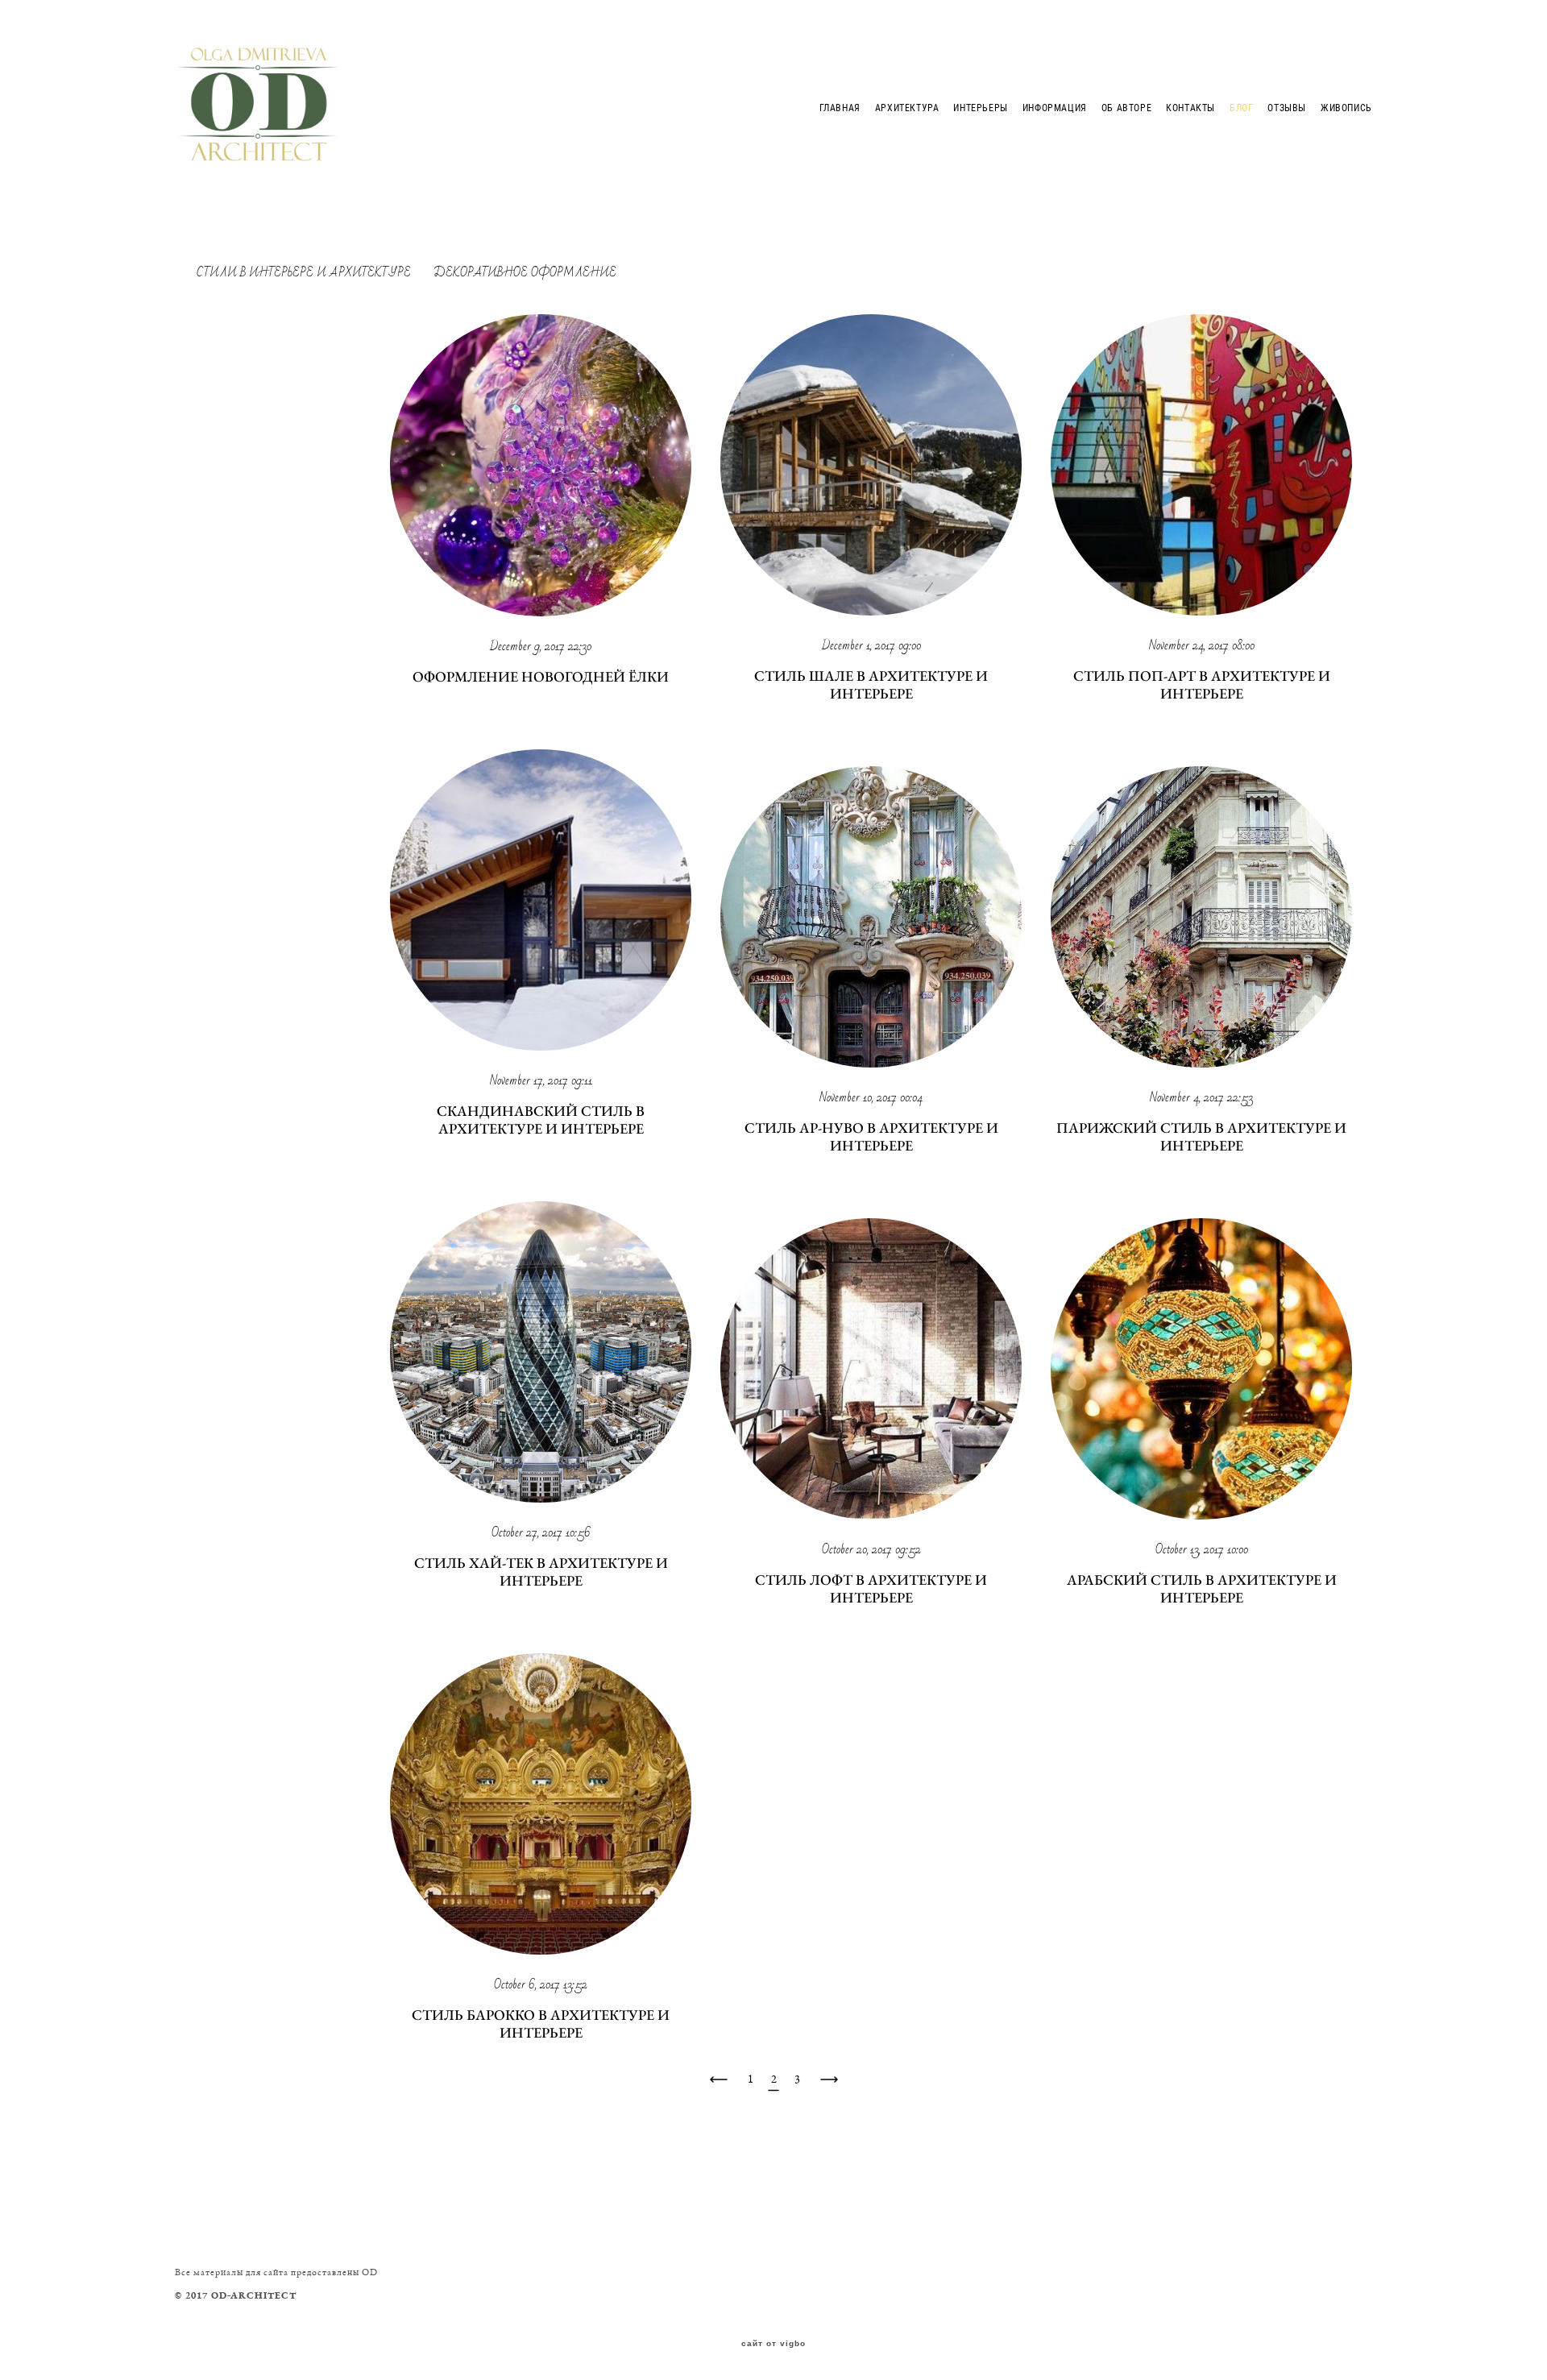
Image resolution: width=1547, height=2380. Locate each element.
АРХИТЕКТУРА (907, 107)
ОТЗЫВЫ (1287, 107)
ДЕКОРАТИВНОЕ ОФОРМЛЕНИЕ (525, 272)
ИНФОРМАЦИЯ (1055, 107)
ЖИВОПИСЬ (1346, 107)
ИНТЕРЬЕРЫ (980, 107)
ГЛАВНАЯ (840, 107)
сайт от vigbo (773, 2344)
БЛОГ (1241, 107)
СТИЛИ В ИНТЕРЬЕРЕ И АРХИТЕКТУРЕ (305, 272)
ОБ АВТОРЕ (1126, 107)
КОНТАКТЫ (1190, 107)
